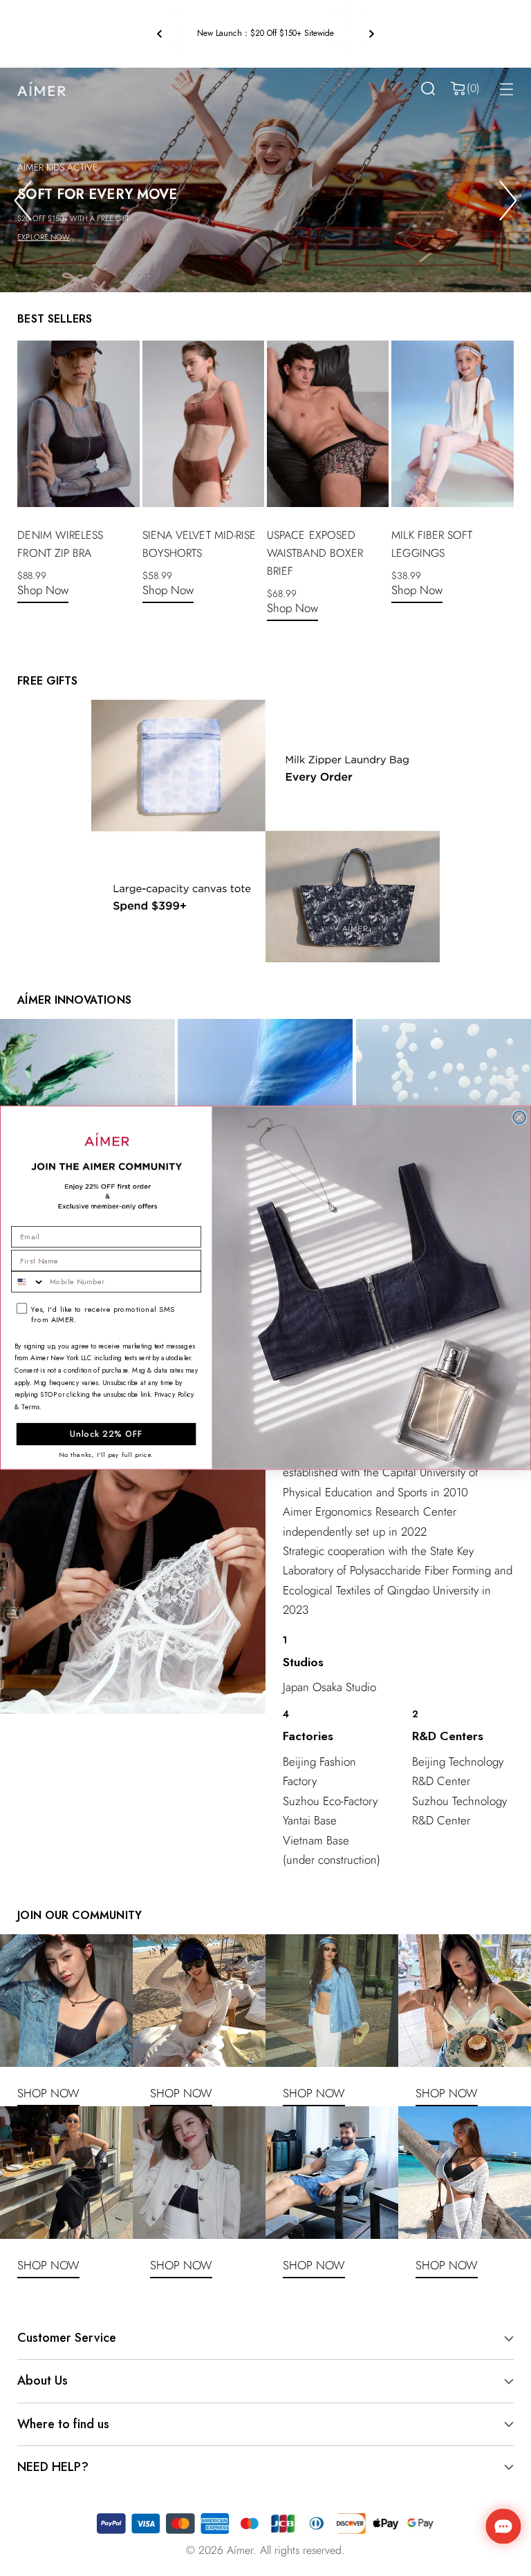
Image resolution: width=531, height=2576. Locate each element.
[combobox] (28, 1282)
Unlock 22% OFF (106, 1434)
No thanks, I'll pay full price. (106, 1455)
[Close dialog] (519, 1118)
